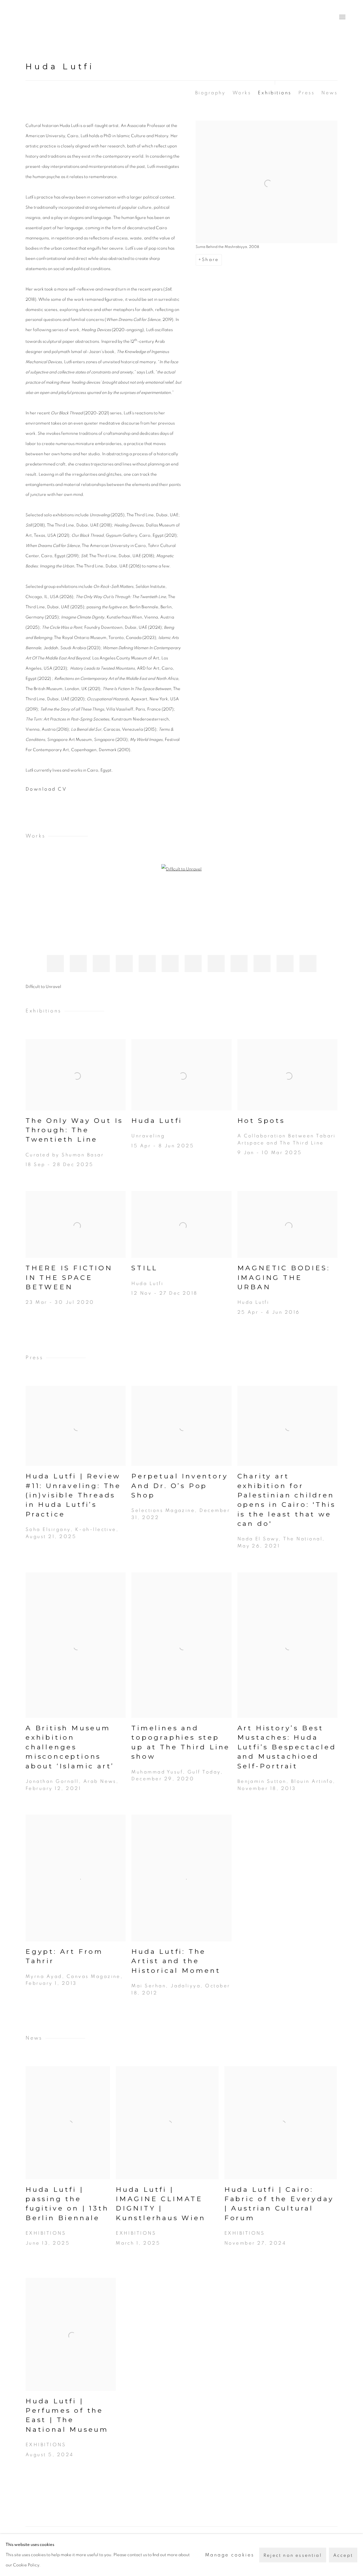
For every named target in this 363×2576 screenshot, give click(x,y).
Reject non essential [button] (293, 2555)
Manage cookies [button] (230, 2555)
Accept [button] (343, 2555)
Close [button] (245, 1259)
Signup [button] (133, 1326)
